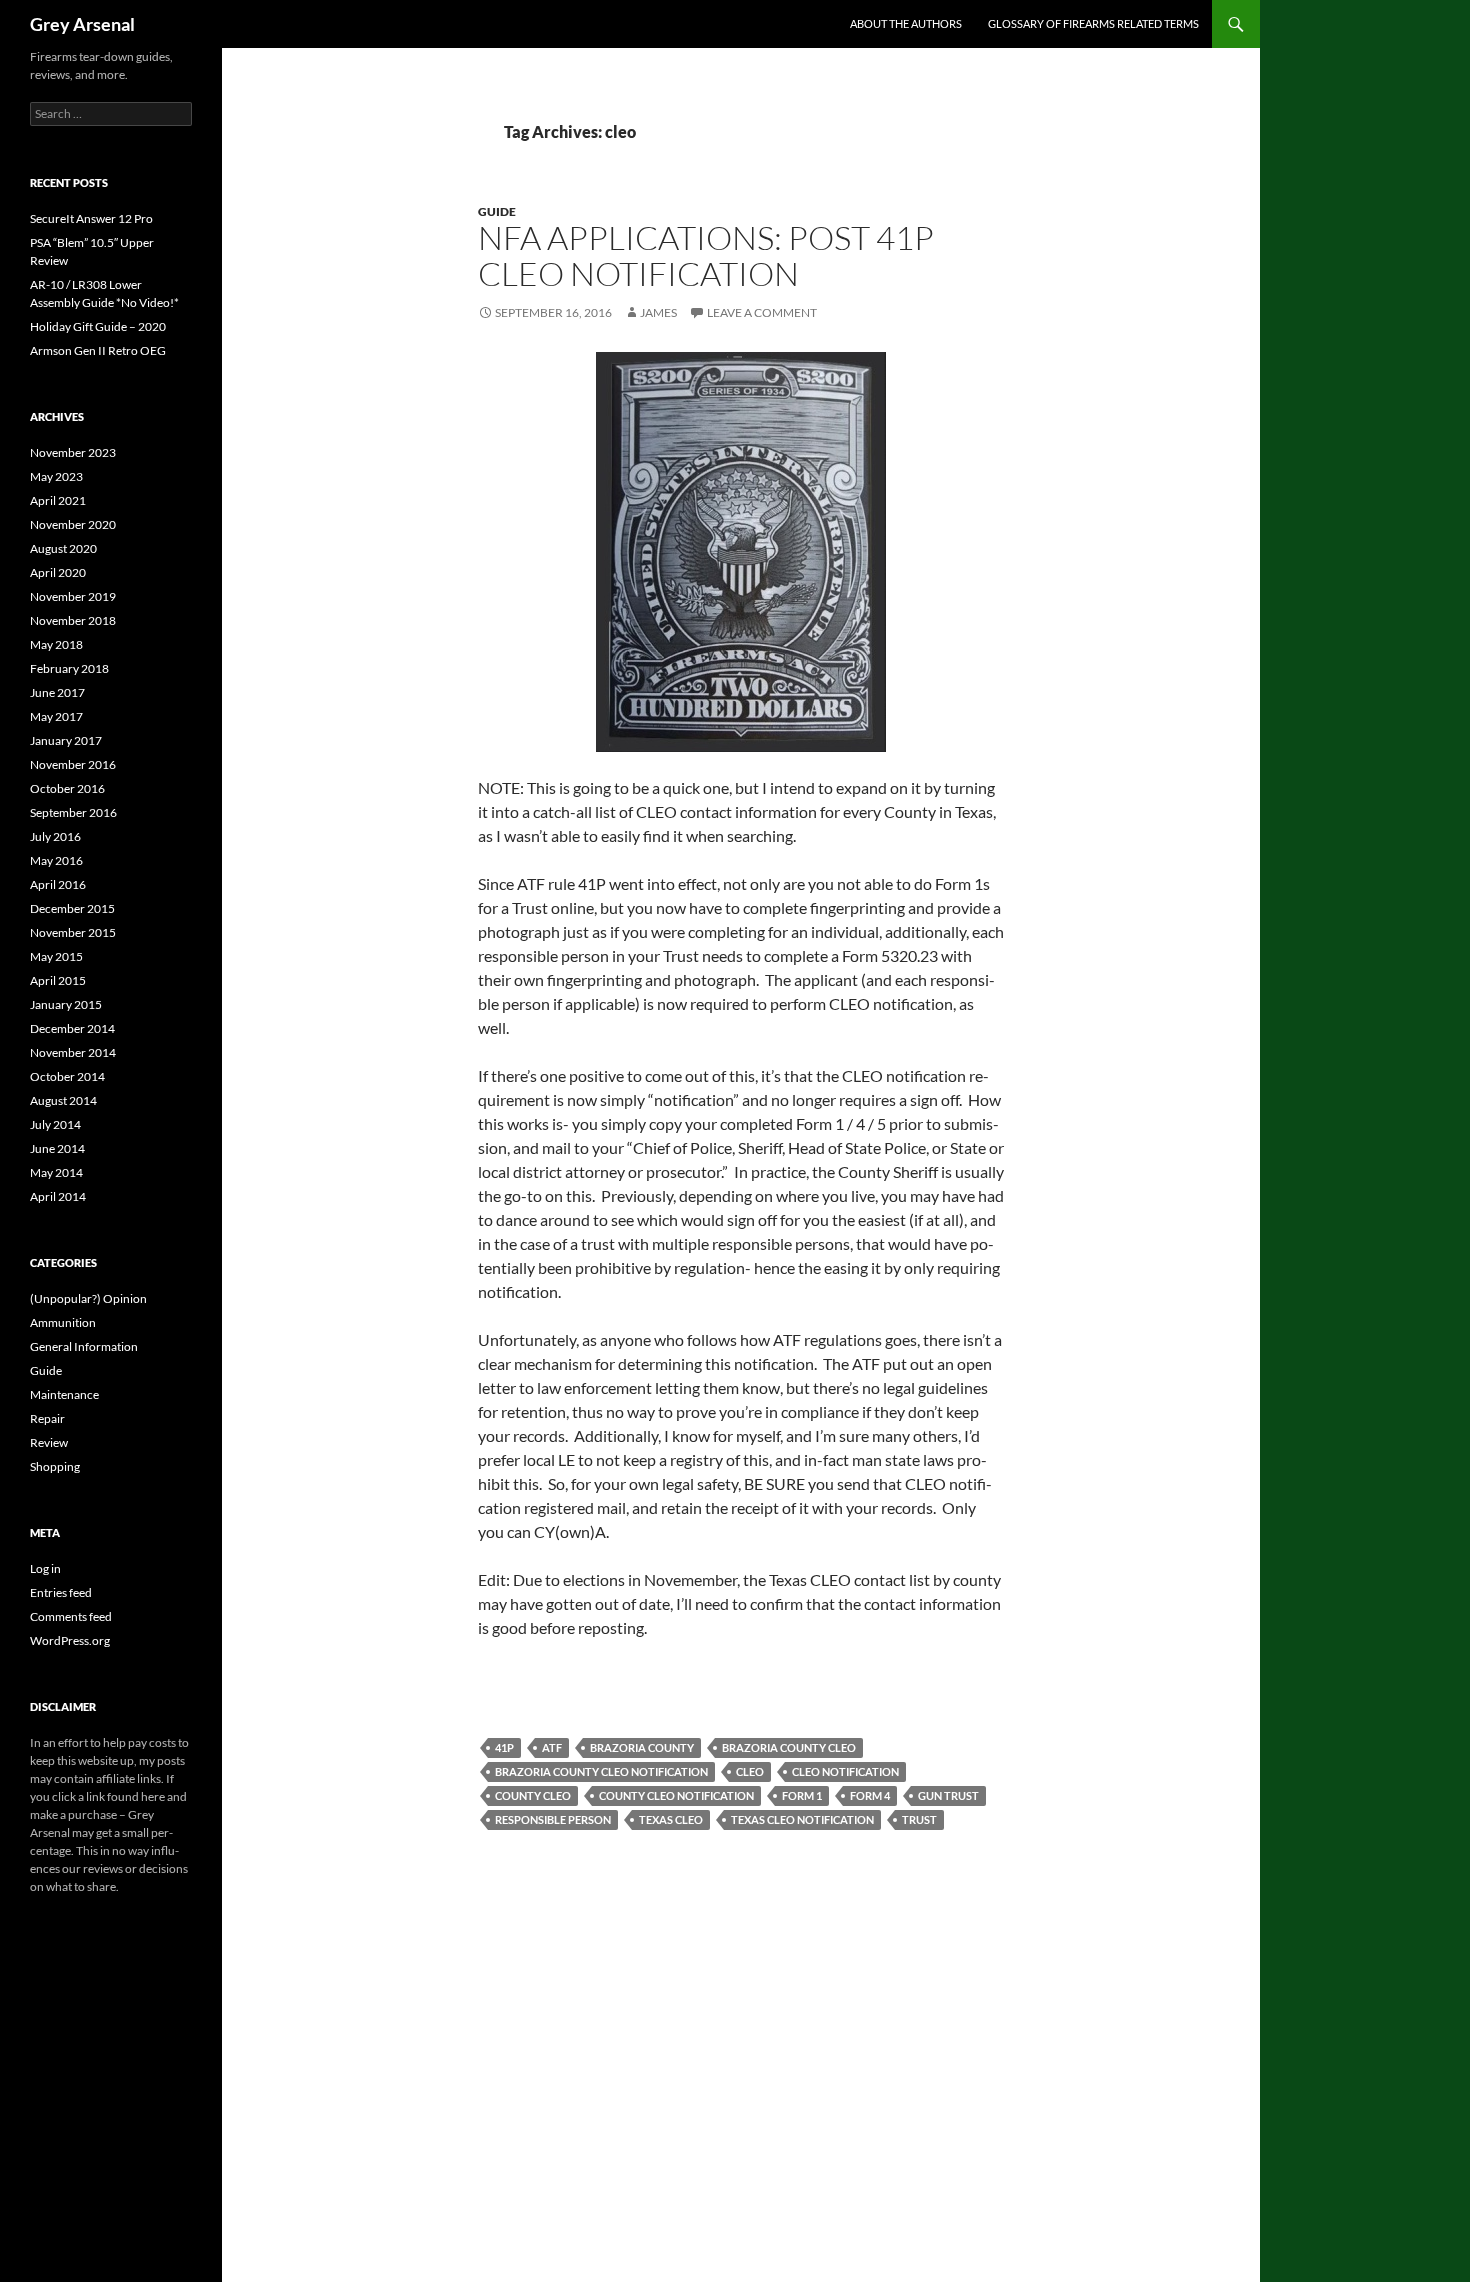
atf (552, 1747)
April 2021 (58, 500)
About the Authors (906, 23)
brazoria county (642, 1747)
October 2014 (67, 1076)
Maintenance (64, 1394)
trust (919, 1819)
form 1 (802, 1795)
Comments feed (71, 1616)
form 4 (870, 1795)
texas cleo (671, 1819)
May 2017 (56, 716)
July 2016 (55, 836)
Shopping (55, 1466)
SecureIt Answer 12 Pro (91, 218)
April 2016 (58, 884)
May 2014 (56, 1172)
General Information (84, 1346)
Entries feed (61, 1592)
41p (504, 1747)
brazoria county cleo (789, 1747)
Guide (497, 211)
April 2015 (58, 980)
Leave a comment (762, 312)
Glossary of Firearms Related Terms (1093, 23)
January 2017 (66, 740)
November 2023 (73, 452)
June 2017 (57, 692)
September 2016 (73, 812)
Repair (47, 1418)
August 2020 (63, 548)
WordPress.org (70, 1640)
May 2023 (56, 476)
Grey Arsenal (82, 24)
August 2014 (63, 1100)
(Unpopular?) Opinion (88, 1298)
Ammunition (63, 1322)
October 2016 (67, 788)
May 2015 (56, 956)
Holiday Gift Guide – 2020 (98, 326)
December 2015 (72, 908)
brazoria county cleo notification (601, 1771)
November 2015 (73, 932)
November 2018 (73, 620)
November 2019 (73, 596)
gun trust (948, 1795)
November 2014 (73, 1052)
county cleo (533, 1795)
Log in (45, 1568)
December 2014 (72, 1028)
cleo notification (845, 1771)
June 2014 (57, 1148)
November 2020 (73, 524)
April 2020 (58, 572)
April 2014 (58, 1196)
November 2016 (73, 764)
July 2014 (55, 1124)
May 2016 (56, 860)
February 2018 (69, 668)
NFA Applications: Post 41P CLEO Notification (706, 255)
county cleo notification (676, 1795)
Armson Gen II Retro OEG (98, 350)
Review (49, 1442)
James (658, 312)
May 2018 (56, 644)
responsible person (553, 1819)
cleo (750, 1771)
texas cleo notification (802, 1819)
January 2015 (66, 1004)
